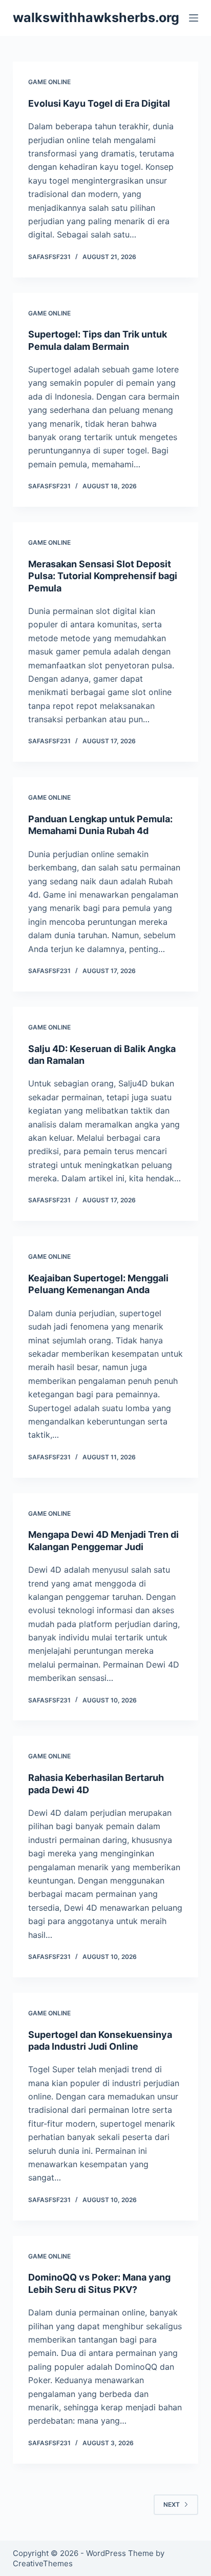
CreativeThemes (43, 2563)
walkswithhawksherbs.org (96, 17)
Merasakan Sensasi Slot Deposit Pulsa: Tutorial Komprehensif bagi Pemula (103, 576)
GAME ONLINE (49, 82)
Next (172, 2504)
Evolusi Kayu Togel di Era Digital (99, 103)
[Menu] (194, 18)
